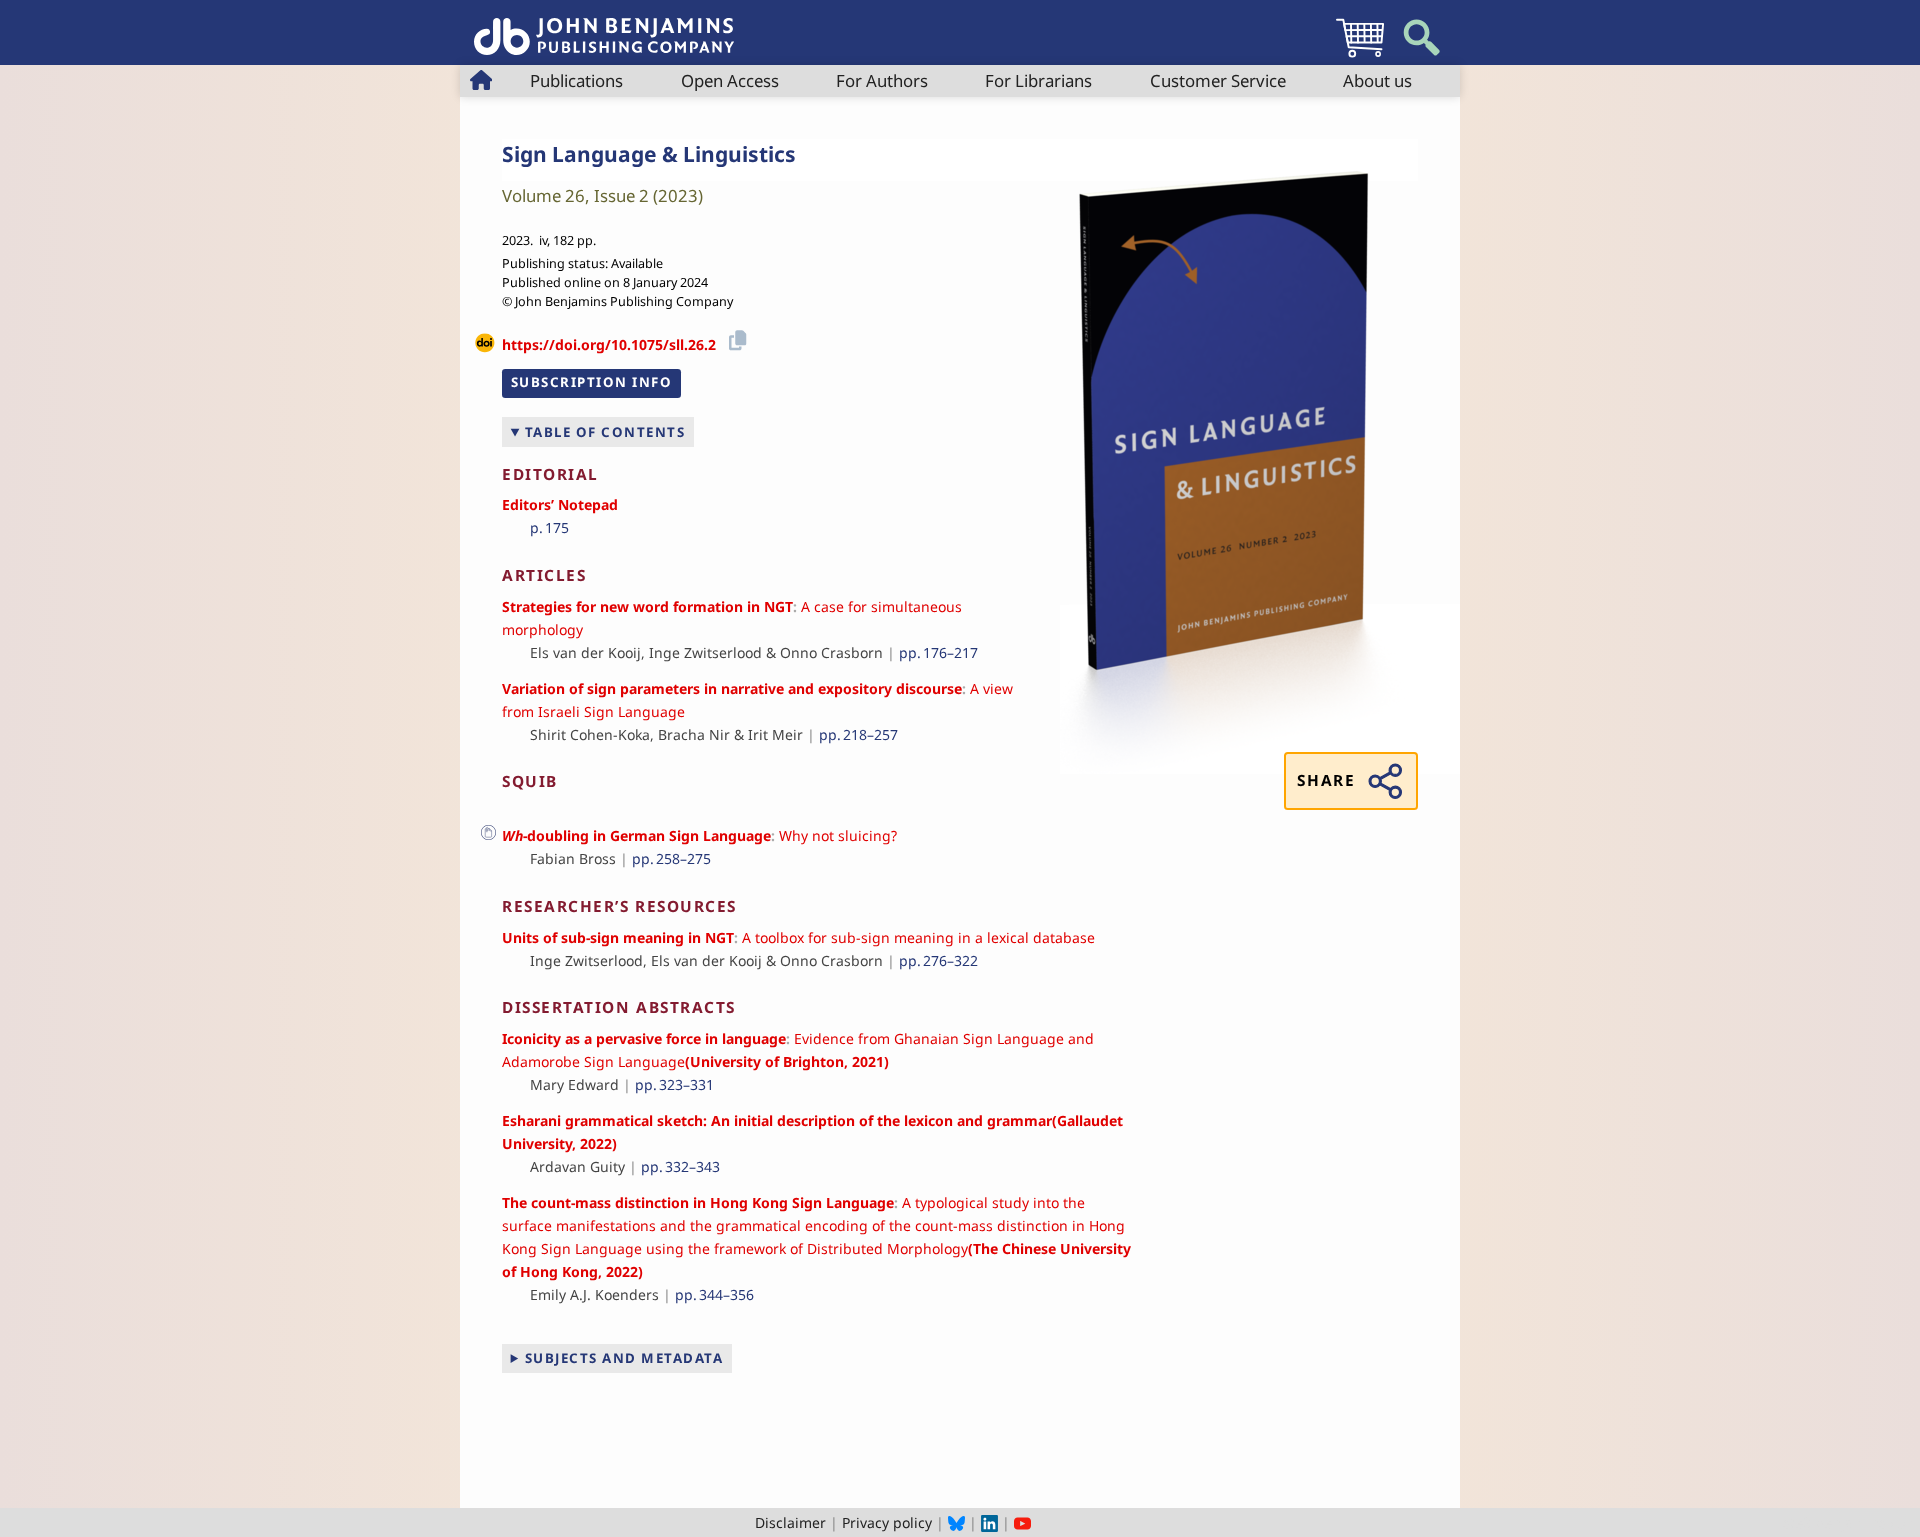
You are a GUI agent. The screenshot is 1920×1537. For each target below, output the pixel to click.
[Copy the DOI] (734, 337)
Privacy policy (887, 1522)
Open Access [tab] (730, 80)
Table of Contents (605, 432)
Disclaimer (790, 1522)
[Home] (604, 25)
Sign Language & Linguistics (649, 154)
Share (1326, 780)
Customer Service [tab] (1218, 80)
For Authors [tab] (882, 80)
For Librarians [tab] (1038, 80)
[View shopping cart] (1360, 56)
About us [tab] (1377, 80)
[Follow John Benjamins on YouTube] (1022, 1522)
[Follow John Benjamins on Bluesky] (956, 1522)
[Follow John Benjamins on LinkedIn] (989, 1522)
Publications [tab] (576, 80)
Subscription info (592, 382)
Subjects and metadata (624, 1358)
